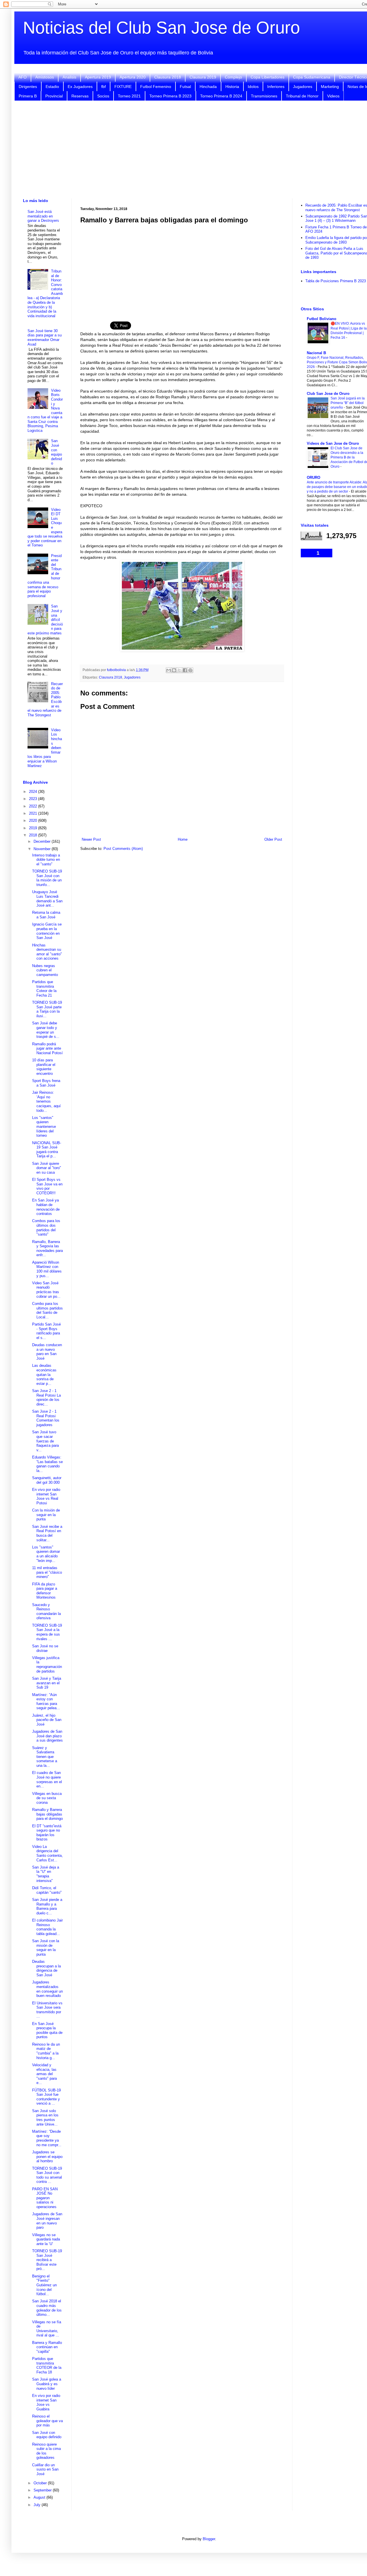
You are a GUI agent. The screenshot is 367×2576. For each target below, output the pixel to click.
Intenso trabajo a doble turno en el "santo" (46, 860)
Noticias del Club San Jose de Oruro (161, 28)
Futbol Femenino (156, 87)
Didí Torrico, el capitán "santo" (47, 1890)
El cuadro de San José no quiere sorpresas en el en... (47, 1779)
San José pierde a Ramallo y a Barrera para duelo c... (47, 1906)
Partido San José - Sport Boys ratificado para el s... (46, 1331)
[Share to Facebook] (185, 670)
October (41, 2483)
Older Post (273, 839)
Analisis (69, 77)
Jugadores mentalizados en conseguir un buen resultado (47, 1989)
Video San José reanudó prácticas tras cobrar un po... (46, 1290)
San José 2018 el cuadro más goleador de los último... (47, 2308)
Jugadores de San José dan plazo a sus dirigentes (47, 1736)
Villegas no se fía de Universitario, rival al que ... (47, 2329)
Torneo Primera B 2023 (170, 96)
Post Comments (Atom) (123, 849)
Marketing (330, 87)
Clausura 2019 (203, 77)
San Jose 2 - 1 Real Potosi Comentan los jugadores (46, 1418)
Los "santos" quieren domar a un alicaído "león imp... (46, 1554)
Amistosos (45, 77)
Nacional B (316, 353)
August (40, 2497)
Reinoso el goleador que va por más (47, 2421)
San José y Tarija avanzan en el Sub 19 (47, 1683)
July (38, 2505)
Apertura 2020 (133, 77)
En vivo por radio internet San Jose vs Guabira (46, 2402)
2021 (34, 813)
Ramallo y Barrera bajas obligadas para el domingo (47, 1814)
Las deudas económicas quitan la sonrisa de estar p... (44, 1374)
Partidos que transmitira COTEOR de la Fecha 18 (47, 2365)
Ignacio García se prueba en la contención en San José (47, 931)
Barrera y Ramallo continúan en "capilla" (47, 2347)
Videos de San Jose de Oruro (333, 443)
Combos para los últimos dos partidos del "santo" (46, 1228)
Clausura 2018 (168, 77)
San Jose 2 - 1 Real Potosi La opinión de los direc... (46, 1397)
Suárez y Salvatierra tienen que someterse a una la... (45, 1757)
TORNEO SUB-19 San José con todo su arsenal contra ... (47, 2175)
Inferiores (276, 87)
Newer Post (91, 839)
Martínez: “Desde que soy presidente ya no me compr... (47, 2138)
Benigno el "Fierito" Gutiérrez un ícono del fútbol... (44, 2285)
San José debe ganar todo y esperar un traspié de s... (46, 1030)
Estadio (52, 87)
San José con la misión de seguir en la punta (46, 1948)
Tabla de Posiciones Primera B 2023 (336, 281)
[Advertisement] (182, 269)
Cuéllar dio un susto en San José (45, 2469)
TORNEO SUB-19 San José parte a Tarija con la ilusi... (47, 1009)
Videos (333, 96)
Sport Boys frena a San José (46, 1083)
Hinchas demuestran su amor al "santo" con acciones (47, 952)
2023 (34, 799)
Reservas (80, 96)
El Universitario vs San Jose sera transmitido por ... (47, 2010)
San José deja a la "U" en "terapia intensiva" (46, 1874)
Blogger (209, 2539)
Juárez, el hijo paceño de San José (47, 1720)
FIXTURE (123, 87)
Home (183, 839)
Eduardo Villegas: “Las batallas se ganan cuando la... (47, 1464)
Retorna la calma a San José (46, 915)
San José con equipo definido (56, 452)
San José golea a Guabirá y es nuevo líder (47, 2384)
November (43, 849)
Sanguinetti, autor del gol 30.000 (47, 1480)
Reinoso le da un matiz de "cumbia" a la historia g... (46, 2051)
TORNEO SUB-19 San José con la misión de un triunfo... (47, 878)
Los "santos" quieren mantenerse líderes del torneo (44, 1127)
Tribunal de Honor (302, 96)
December (43, 841)
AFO (23, 77)
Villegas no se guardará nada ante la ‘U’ (46, 2239)
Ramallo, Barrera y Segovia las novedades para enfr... (47, 1248)
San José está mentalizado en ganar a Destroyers (43, 216)
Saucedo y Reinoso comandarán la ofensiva (46, 1612)
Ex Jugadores (80, 87)
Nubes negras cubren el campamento (45, 970)
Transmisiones (264, 96)
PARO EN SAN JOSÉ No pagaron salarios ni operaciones (45, 2198)
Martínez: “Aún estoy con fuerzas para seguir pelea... (46, 1701)
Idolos (253, 87)
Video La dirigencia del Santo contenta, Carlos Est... (47, 1853)
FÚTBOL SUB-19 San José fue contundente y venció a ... (46, 2097)
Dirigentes (28, 87)
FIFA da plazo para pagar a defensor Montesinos (45, 1591)
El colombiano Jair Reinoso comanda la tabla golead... (47, 1927)
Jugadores (303, 87)
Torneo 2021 (129, 96)
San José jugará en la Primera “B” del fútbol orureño (348, 403)
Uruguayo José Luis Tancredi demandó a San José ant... (47, 899)
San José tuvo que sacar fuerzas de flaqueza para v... (45, 1441)
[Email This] (169, 670)
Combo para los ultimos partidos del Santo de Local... (47, 1310)
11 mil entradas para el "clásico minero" (47, 1572)
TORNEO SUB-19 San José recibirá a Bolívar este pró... (47, 2260)
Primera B (28, 96)
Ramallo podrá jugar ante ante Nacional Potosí (47, 1048)
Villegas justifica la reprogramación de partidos (47, 1665)
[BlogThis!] (174, 670)
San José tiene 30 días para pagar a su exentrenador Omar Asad (45, 338)
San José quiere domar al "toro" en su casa (47, 1168)
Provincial (54, 96)
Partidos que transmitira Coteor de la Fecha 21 (44, 989)
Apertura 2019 (98, 77)
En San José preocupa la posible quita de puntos (47, 2030)
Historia (232, 87)
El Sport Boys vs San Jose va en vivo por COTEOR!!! (47, 1186)
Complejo (233, 77)
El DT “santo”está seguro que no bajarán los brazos (47, 1833)
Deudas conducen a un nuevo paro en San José (47, 1352)
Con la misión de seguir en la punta (46, 1515)
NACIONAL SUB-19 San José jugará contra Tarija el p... (47, 1150)
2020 (34, 821)
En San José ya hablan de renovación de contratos (46, 1207)
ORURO (314, 478)
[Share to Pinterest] (190, 670)
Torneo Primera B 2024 (221, 96)
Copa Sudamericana (312, 77)
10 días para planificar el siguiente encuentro (44, 1067)
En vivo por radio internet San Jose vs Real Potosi (46, 1496)
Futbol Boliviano (322, 319)
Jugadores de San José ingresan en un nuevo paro (47, 2221)
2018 (34, 835)
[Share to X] (179, 670)
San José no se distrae (45, 1648)
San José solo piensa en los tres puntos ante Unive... (45, 2118)
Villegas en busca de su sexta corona (47, 1798)
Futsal (185, 87)
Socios (103, 96)
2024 (34, 792)
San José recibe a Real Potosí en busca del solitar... (47, 1533)
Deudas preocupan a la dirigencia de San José (46, 1968)
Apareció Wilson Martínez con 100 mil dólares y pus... (47, 1269)
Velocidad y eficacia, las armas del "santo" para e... (44, 2074)
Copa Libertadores (268, 77)
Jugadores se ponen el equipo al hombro (47, 2157)
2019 (34, 828)
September (43, 2490)
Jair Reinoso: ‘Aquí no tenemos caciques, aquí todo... (46, 1101)
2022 (34, 806)
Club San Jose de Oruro (328, 394)
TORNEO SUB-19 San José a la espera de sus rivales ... (47, 1632)
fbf (104, 87)
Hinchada (208, 87)
